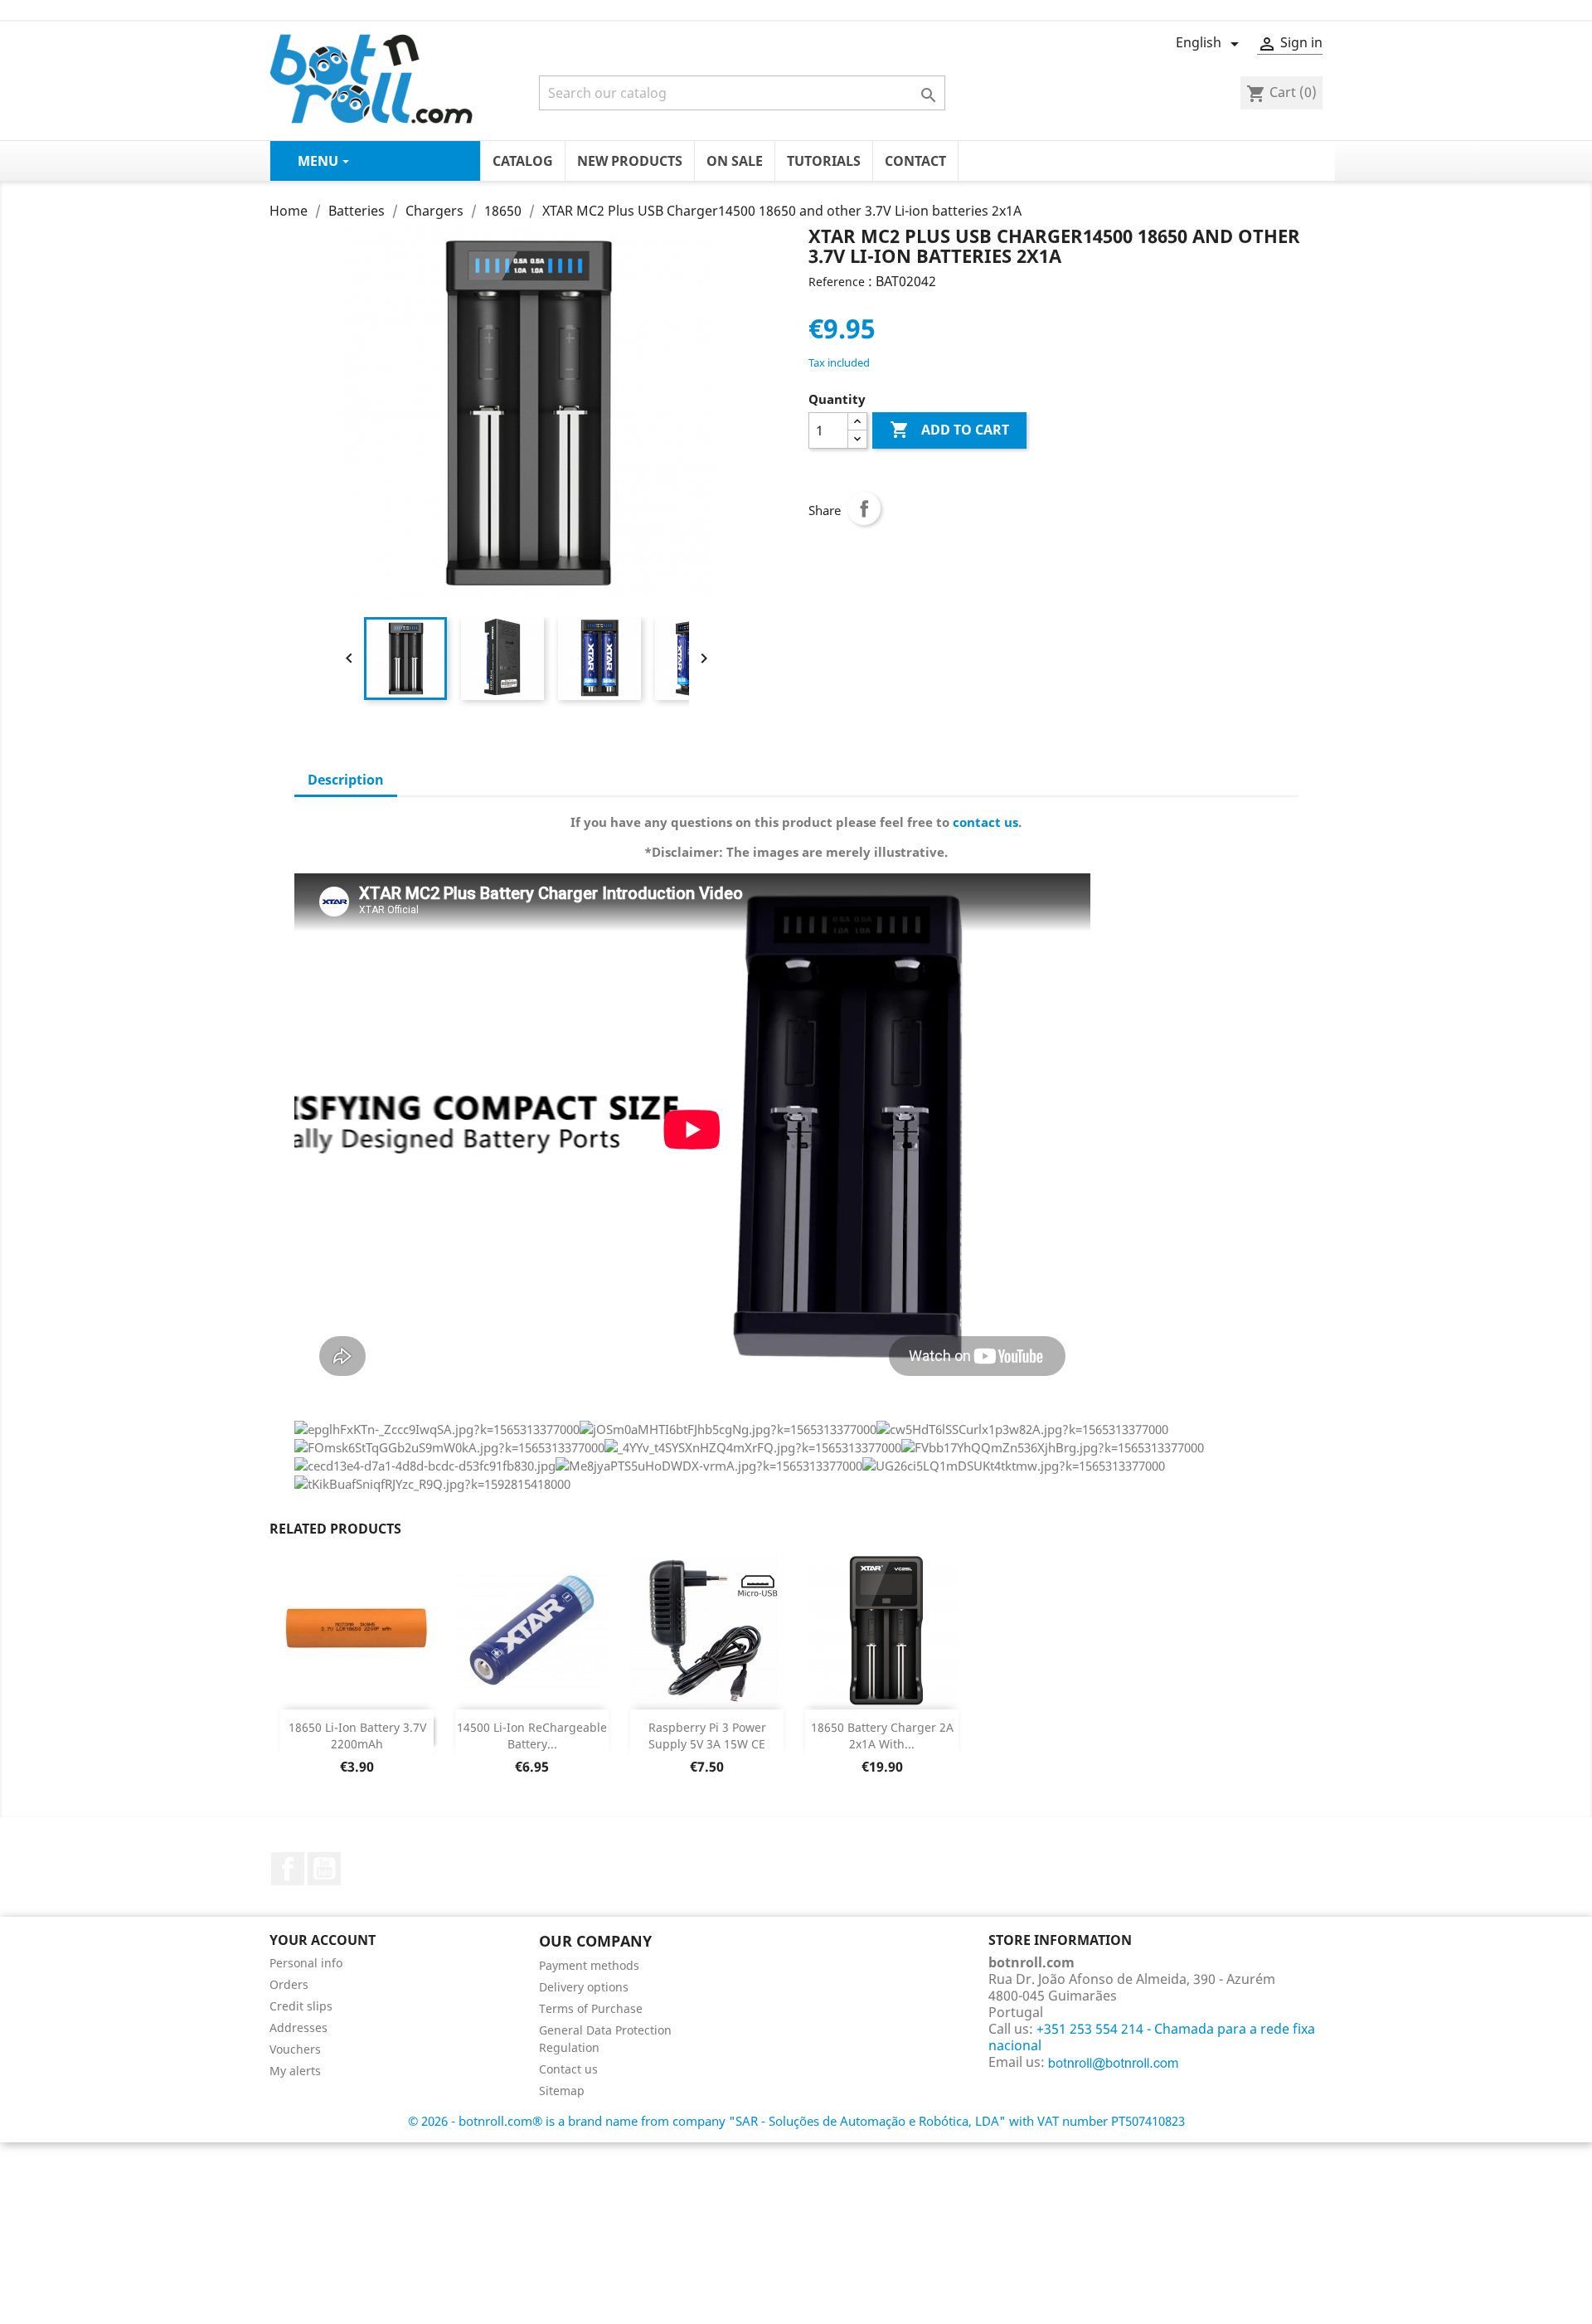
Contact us (568, 2069)
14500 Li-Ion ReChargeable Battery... (532, 1736)
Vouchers (295, 2049)
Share (864, 508)
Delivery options (584, 1987)
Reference (837, 282)
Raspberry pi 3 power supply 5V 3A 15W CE (707, 1736)
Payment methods (589, 1965)
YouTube (324, 1869)
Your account (323, 1940)
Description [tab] (346, 780)
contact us (985, 822)
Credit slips (301, 2006)
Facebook (288, 1869)
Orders (289, 1984)
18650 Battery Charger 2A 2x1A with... (882, 1736)
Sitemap (562, 2091)
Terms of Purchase (591, 2008)
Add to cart (949, 430)
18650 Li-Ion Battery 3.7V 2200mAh (357, 1736)
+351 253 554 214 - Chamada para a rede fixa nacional (1152, 2037)
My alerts (295, 2071)
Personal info (306, 1963)
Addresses (298, 2027)
